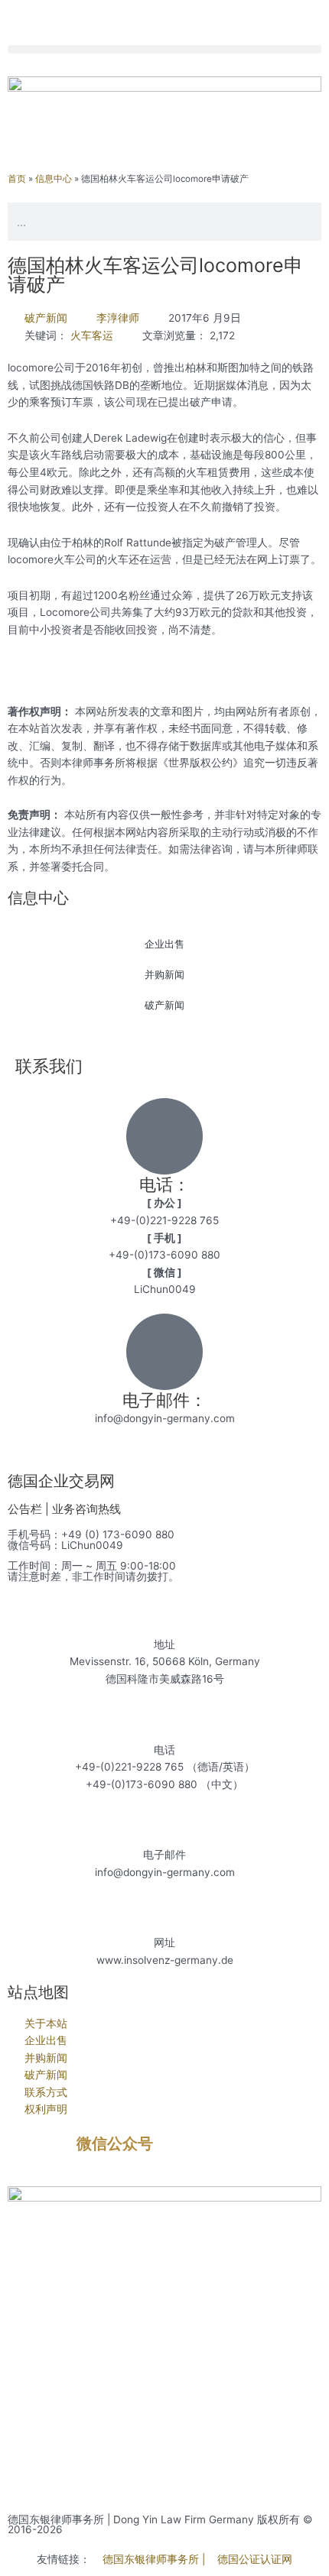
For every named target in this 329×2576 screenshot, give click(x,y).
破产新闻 (46, 318)
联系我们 (49, 1066)
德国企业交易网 (61, 1481)
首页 (17, 179)
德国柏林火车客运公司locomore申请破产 (155, 275)
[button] (164, 49)
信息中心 (54, 179)
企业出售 (164, 944)
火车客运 (92, 335)
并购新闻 (164, 974)
